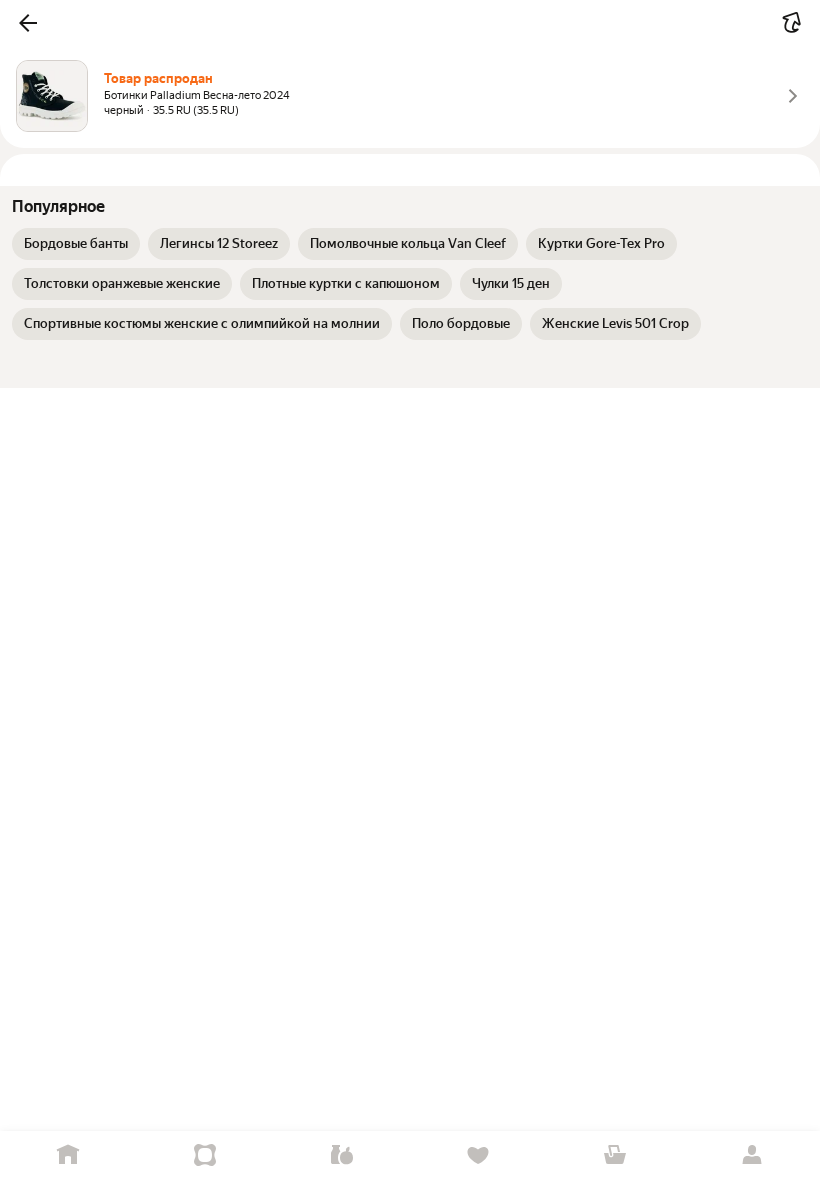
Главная (68, 1155)
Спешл (205, 1155)
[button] (28, 23)
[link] (76, 244)
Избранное (478, 1155)
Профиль (751, 1155)
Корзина (615, 1155)
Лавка (341, 1155)
